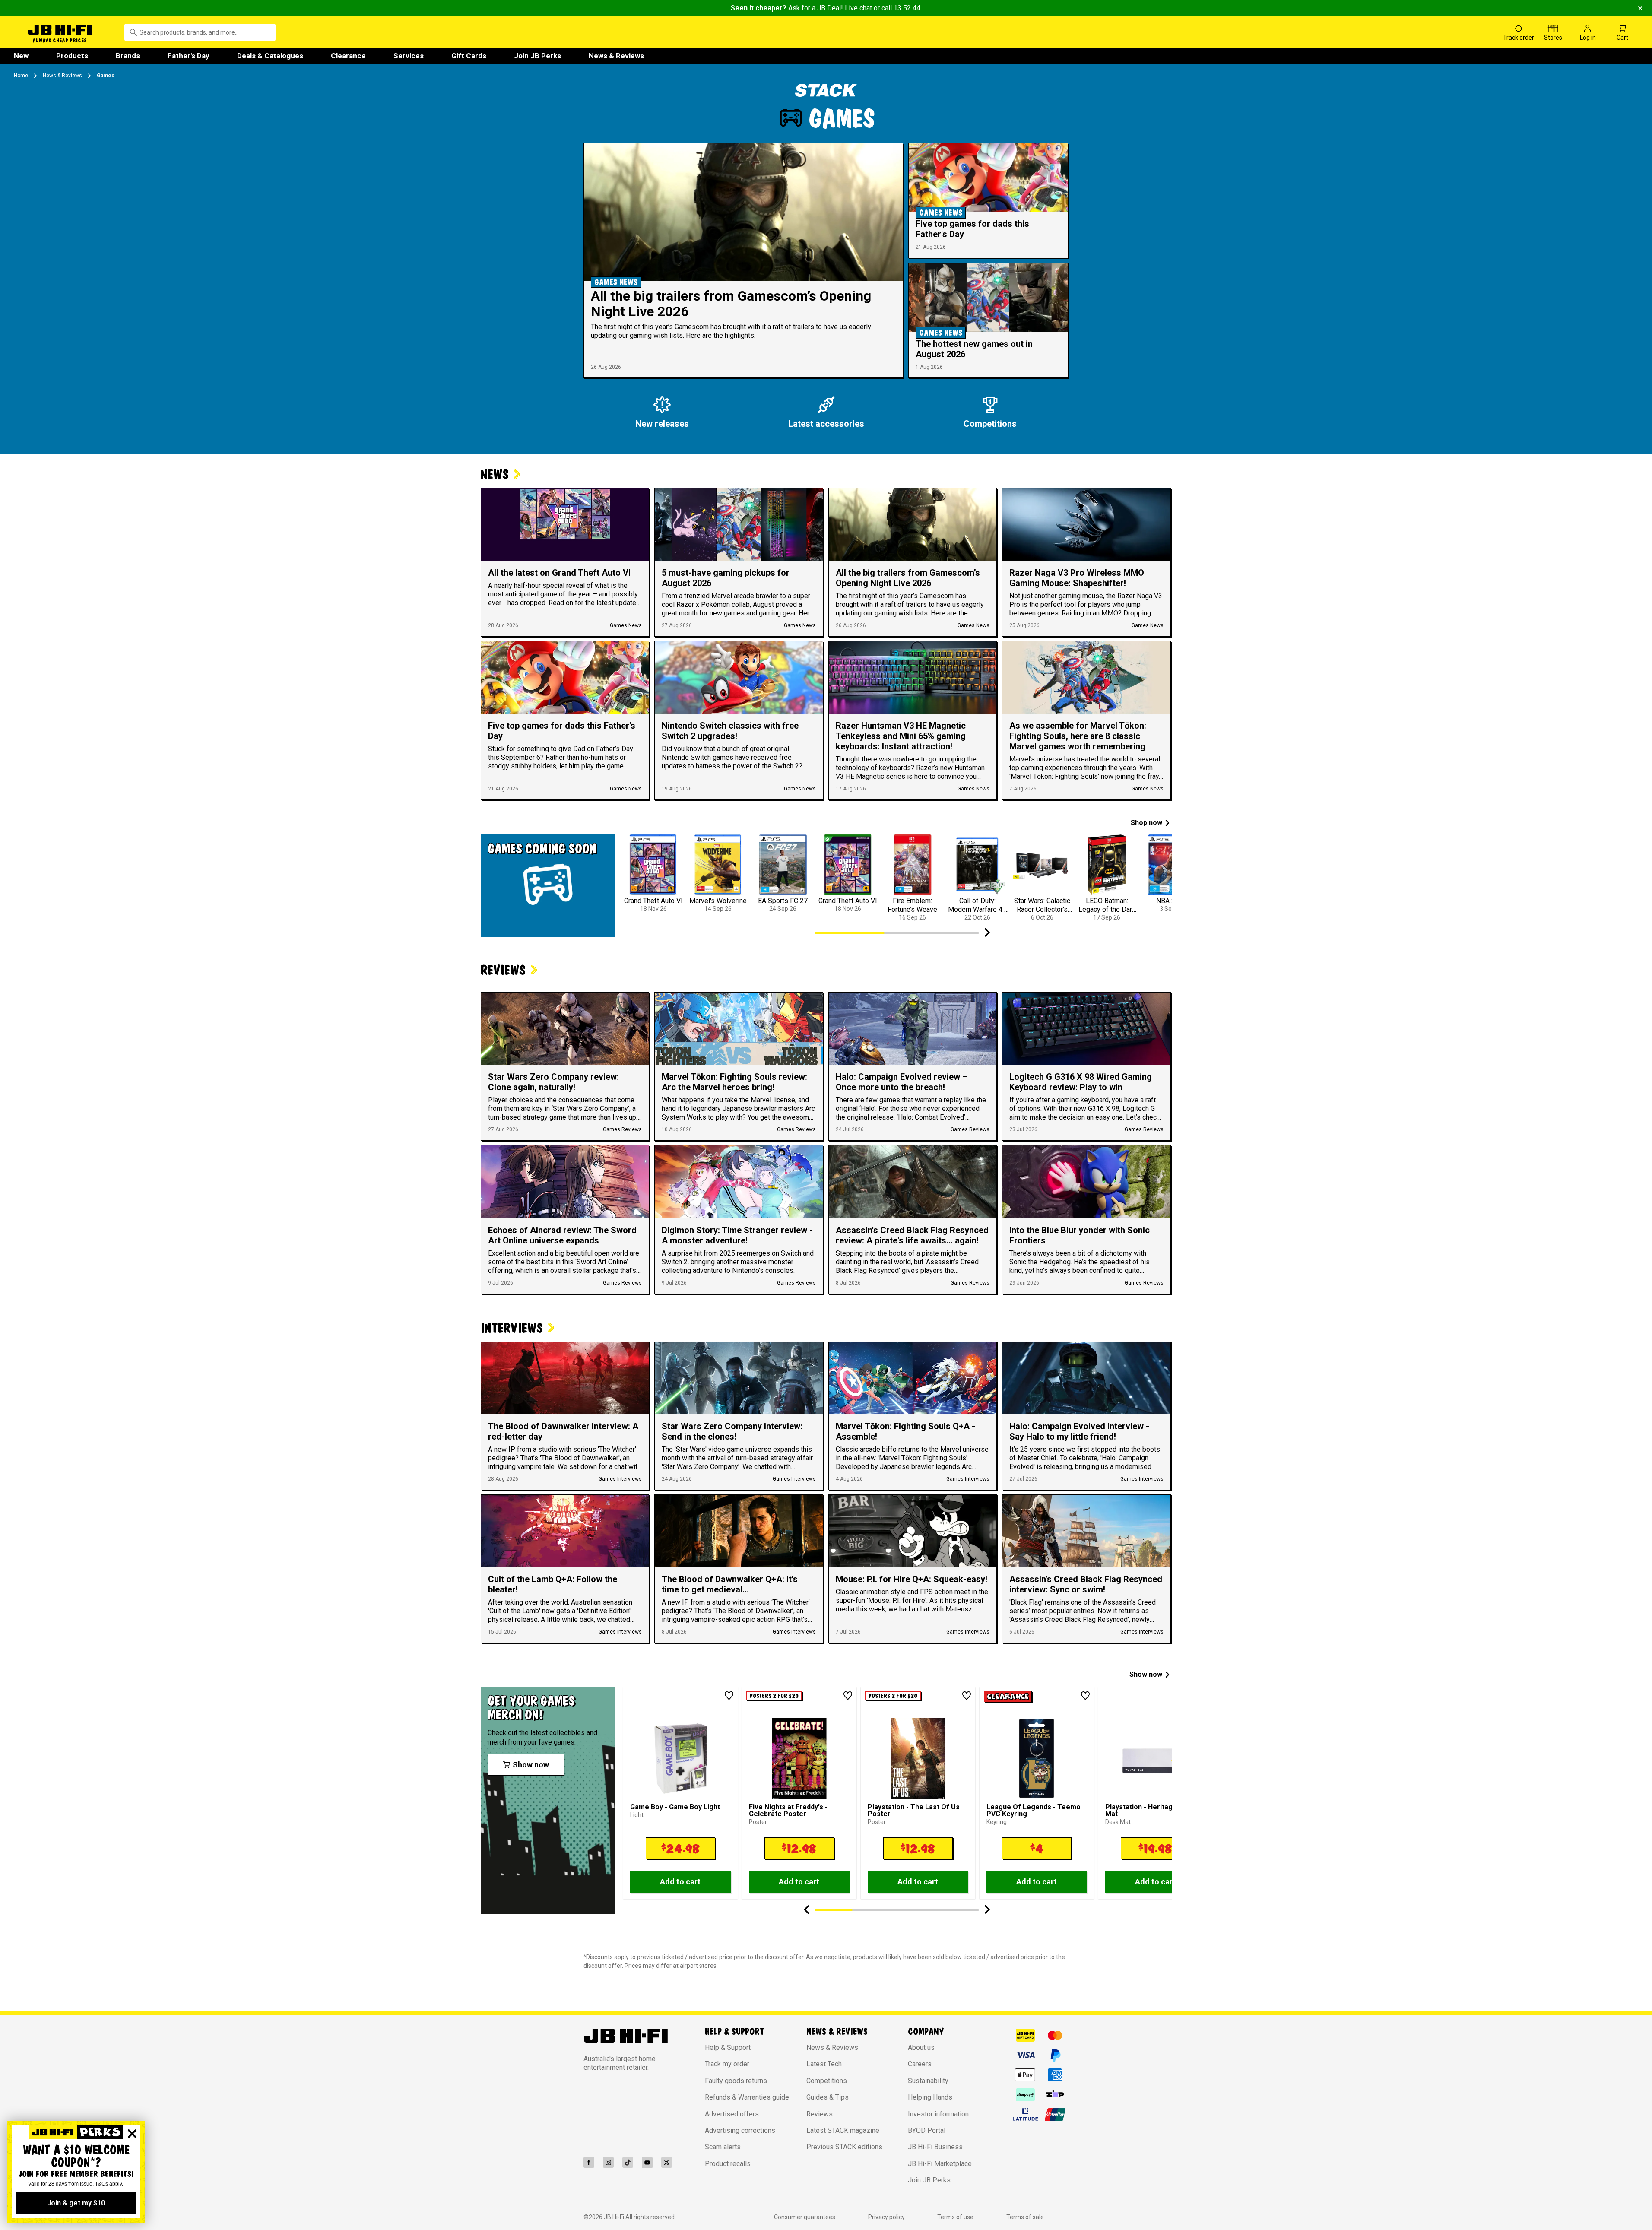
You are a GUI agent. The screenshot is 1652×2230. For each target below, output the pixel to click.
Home (21, 76)
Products (72, 56)
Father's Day (189, 56)
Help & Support (728, 2048)
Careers (920, 2064)
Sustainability (928, 2081)
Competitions (827, 2081)
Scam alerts (723, 2147)
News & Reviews (616, 56)
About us (921, 2048)
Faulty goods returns (736, 2081)
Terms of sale (1025, 2217)
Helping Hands (930, 2097)
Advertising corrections (740, 2130)
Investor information (938, 2114)
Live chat (858, 8)
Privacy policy (886, 2217)
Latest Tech (824, 2064)
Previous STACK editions (844, 2147)
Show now (1146, 1674)
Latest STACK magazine (843, 2130)
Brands (128, 56)
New (21, 56)
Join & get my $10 (76, 2203)
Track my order (727, 2064)
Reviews (820, 2114)
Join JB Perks (537, 56)
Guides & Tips (828, 2097)
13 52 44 (907, 8)
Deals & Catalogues (270, 56)
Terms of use (955, 2217)
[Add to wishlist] (729, 1696)
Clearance (348, 56)
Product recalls (728, 2164)
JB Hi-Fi (615, 2217)
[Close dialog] (132, 2134)
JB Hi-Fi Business (935, 2147)
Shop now (1146, 823)
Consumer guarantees (805, 2217)
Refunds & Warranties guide (747, 2097)
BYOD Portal (927, 2130)
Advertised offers (732, 2114)
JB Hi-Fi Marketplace (940, 2164)
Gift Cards (469, 56)
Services (409, 56)
